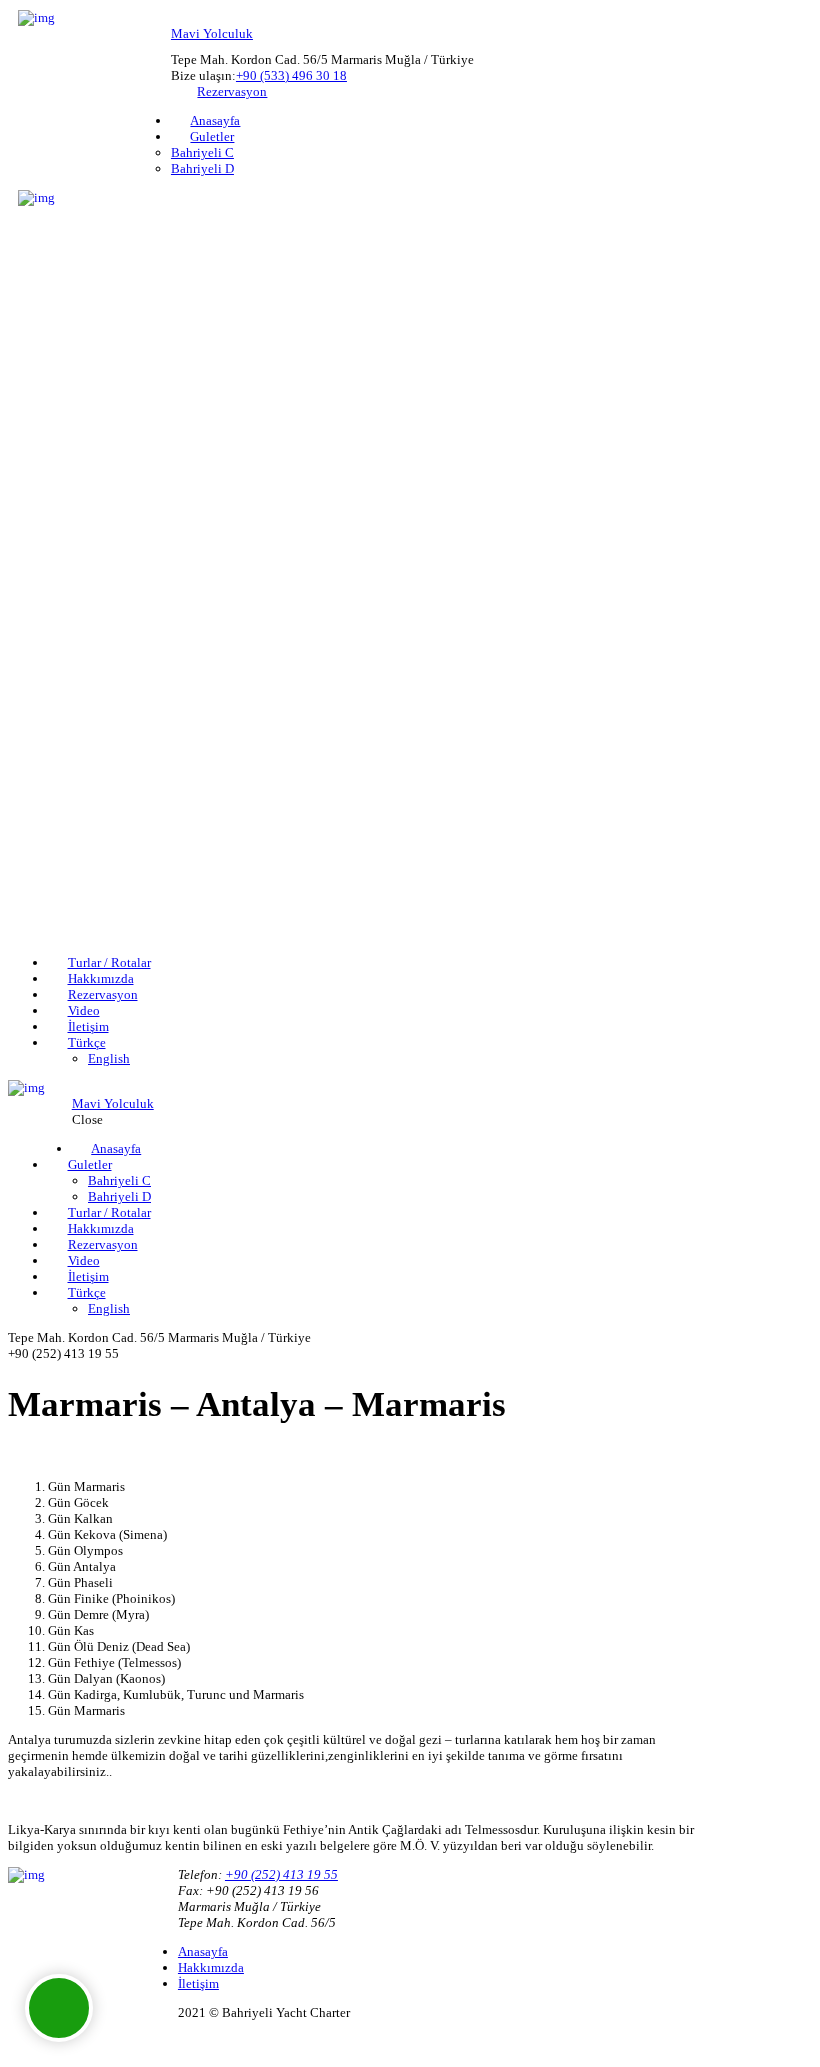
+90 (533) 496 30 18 (291, 75)
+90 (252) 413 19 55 (281, 1874)
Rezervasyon (232, 91)
